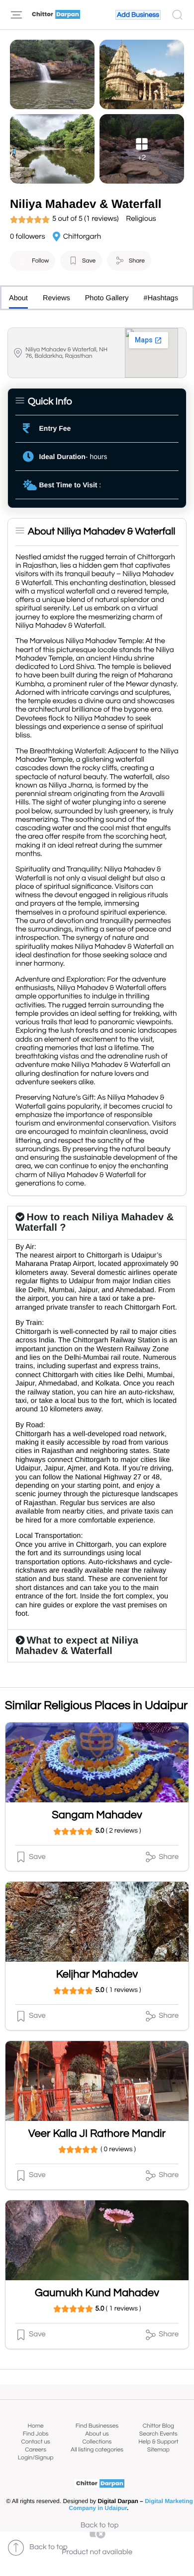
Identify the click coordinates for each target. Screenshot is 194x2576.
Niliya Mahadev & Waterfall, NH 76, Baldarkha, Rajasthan (66, 353)
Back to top (100, 2526)
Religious (141, 219)
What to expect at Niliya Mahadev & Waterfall (77, 1646)
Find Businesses (97, 2426)
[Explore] (16, 15)
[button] (33, 261)
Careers (36, 2450)
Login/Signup (36, 2458)
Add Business (138, 15)
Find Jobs (36, 2434)
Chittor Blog (158, 2426)
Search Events (158, 2434)
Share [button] (137, 261)
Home (36, 2426)
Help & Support (158, 2442)
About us (97, 2434)
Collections (97, 2442)
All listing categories (97, 2450)
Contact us (36, 2442)
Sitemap (158, 2450)
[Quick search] (177, 15)
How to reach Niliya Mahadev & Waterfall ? (95, 1222)
